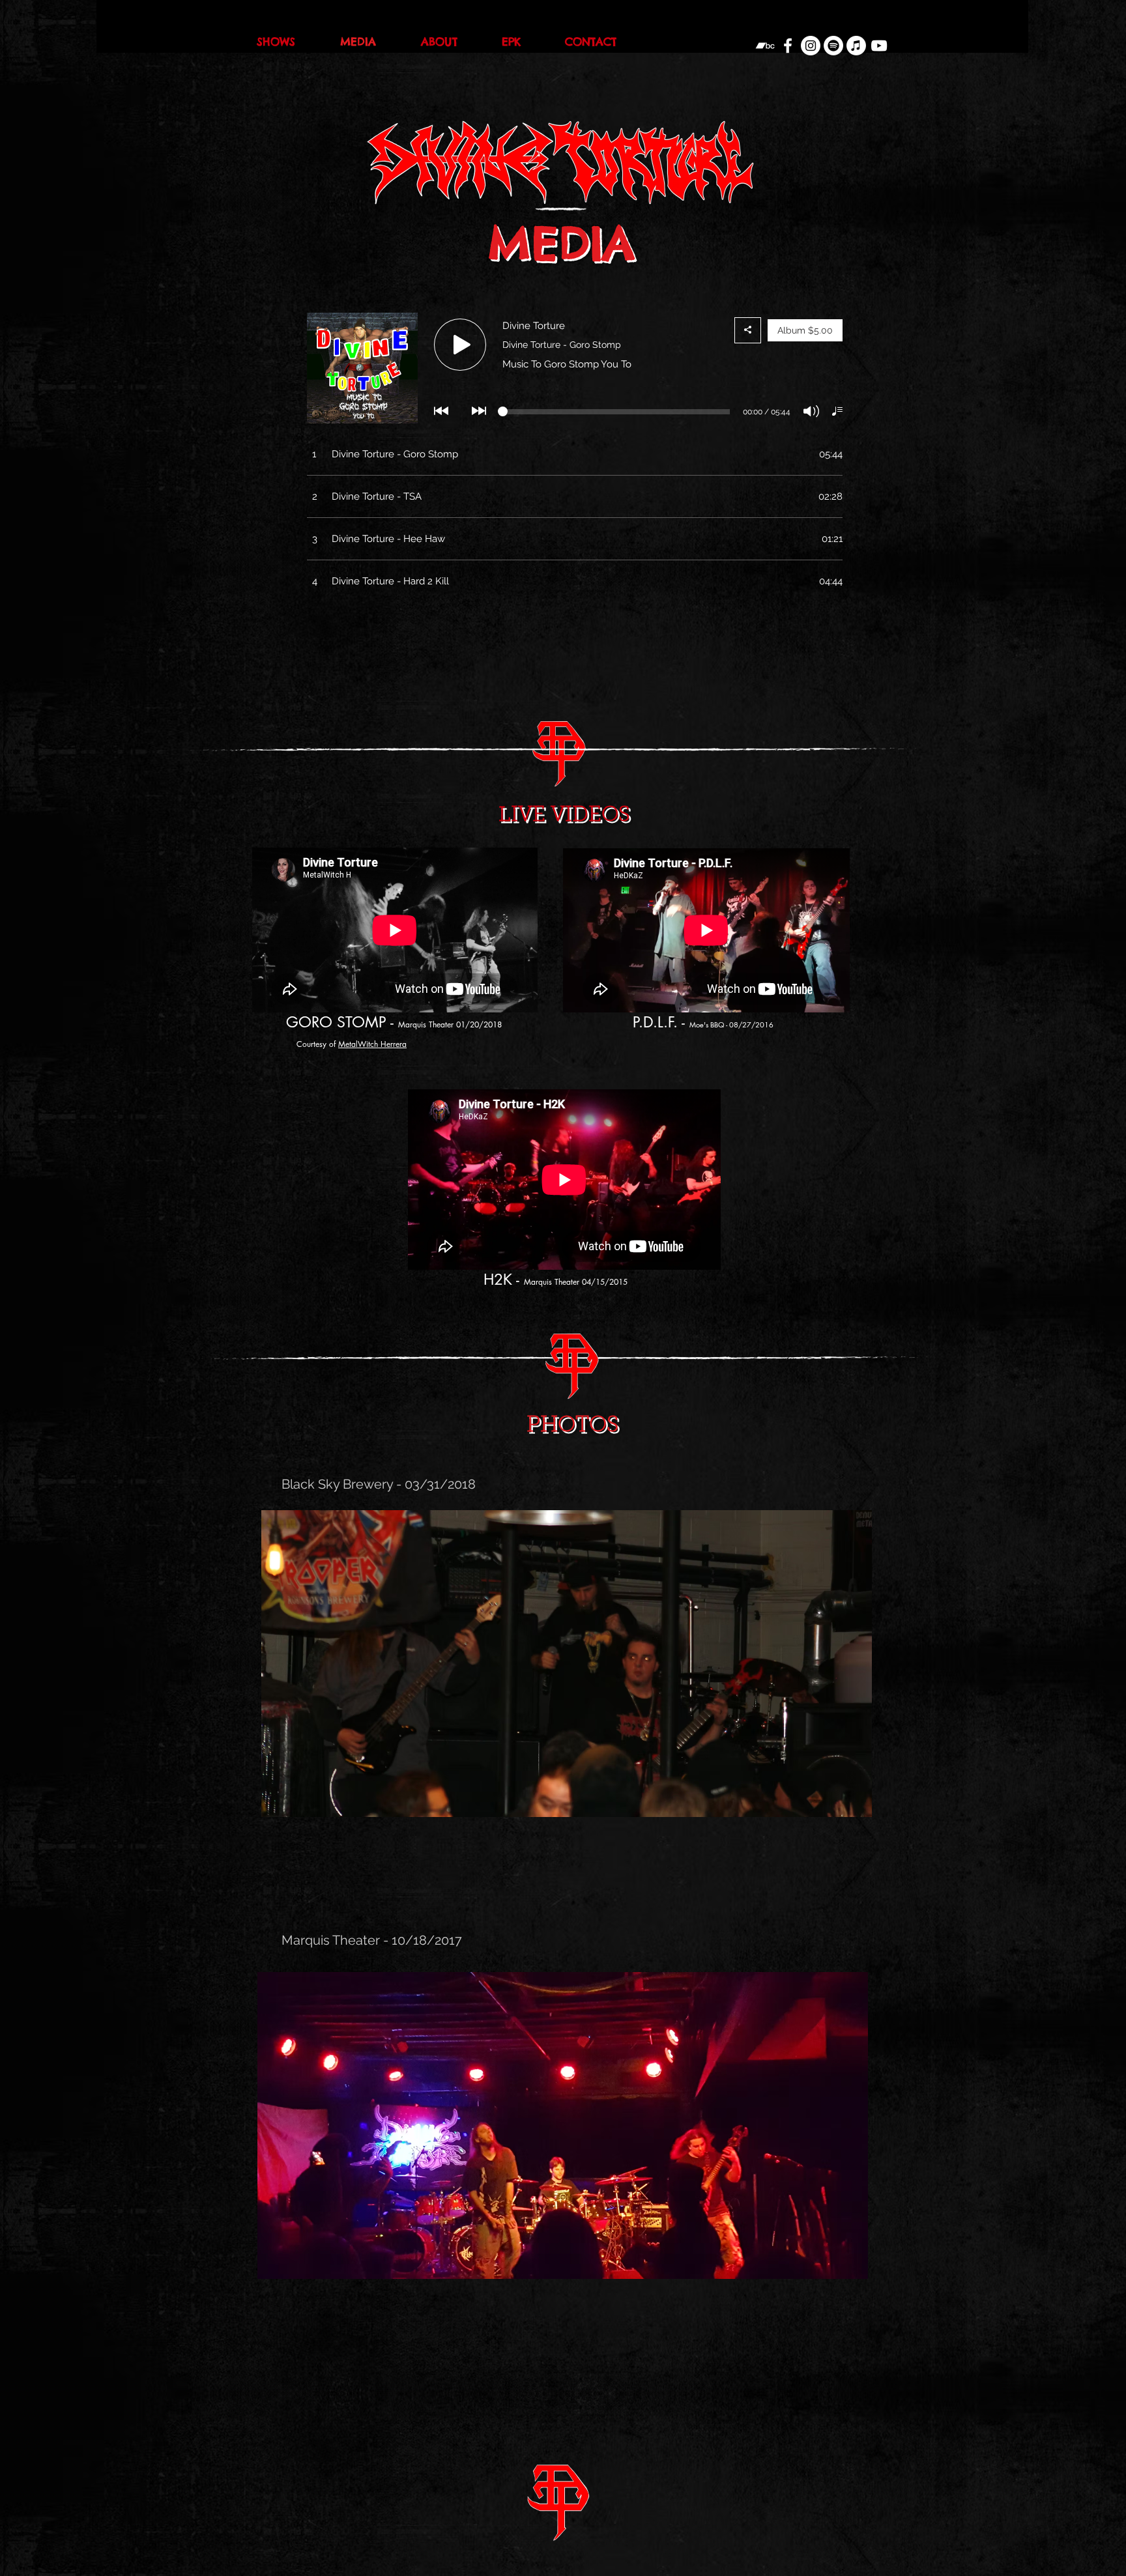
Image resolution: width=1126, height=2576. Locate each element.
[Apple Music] (856, 46)
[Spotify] (833, 46)
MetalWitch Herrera (372, 1044)
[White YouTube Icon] (879, 46)
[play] (840, 1806)
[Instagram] (811, 46)
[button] (567, 1664)
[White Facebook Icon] (788, 46)
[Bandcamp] (765, 46)
